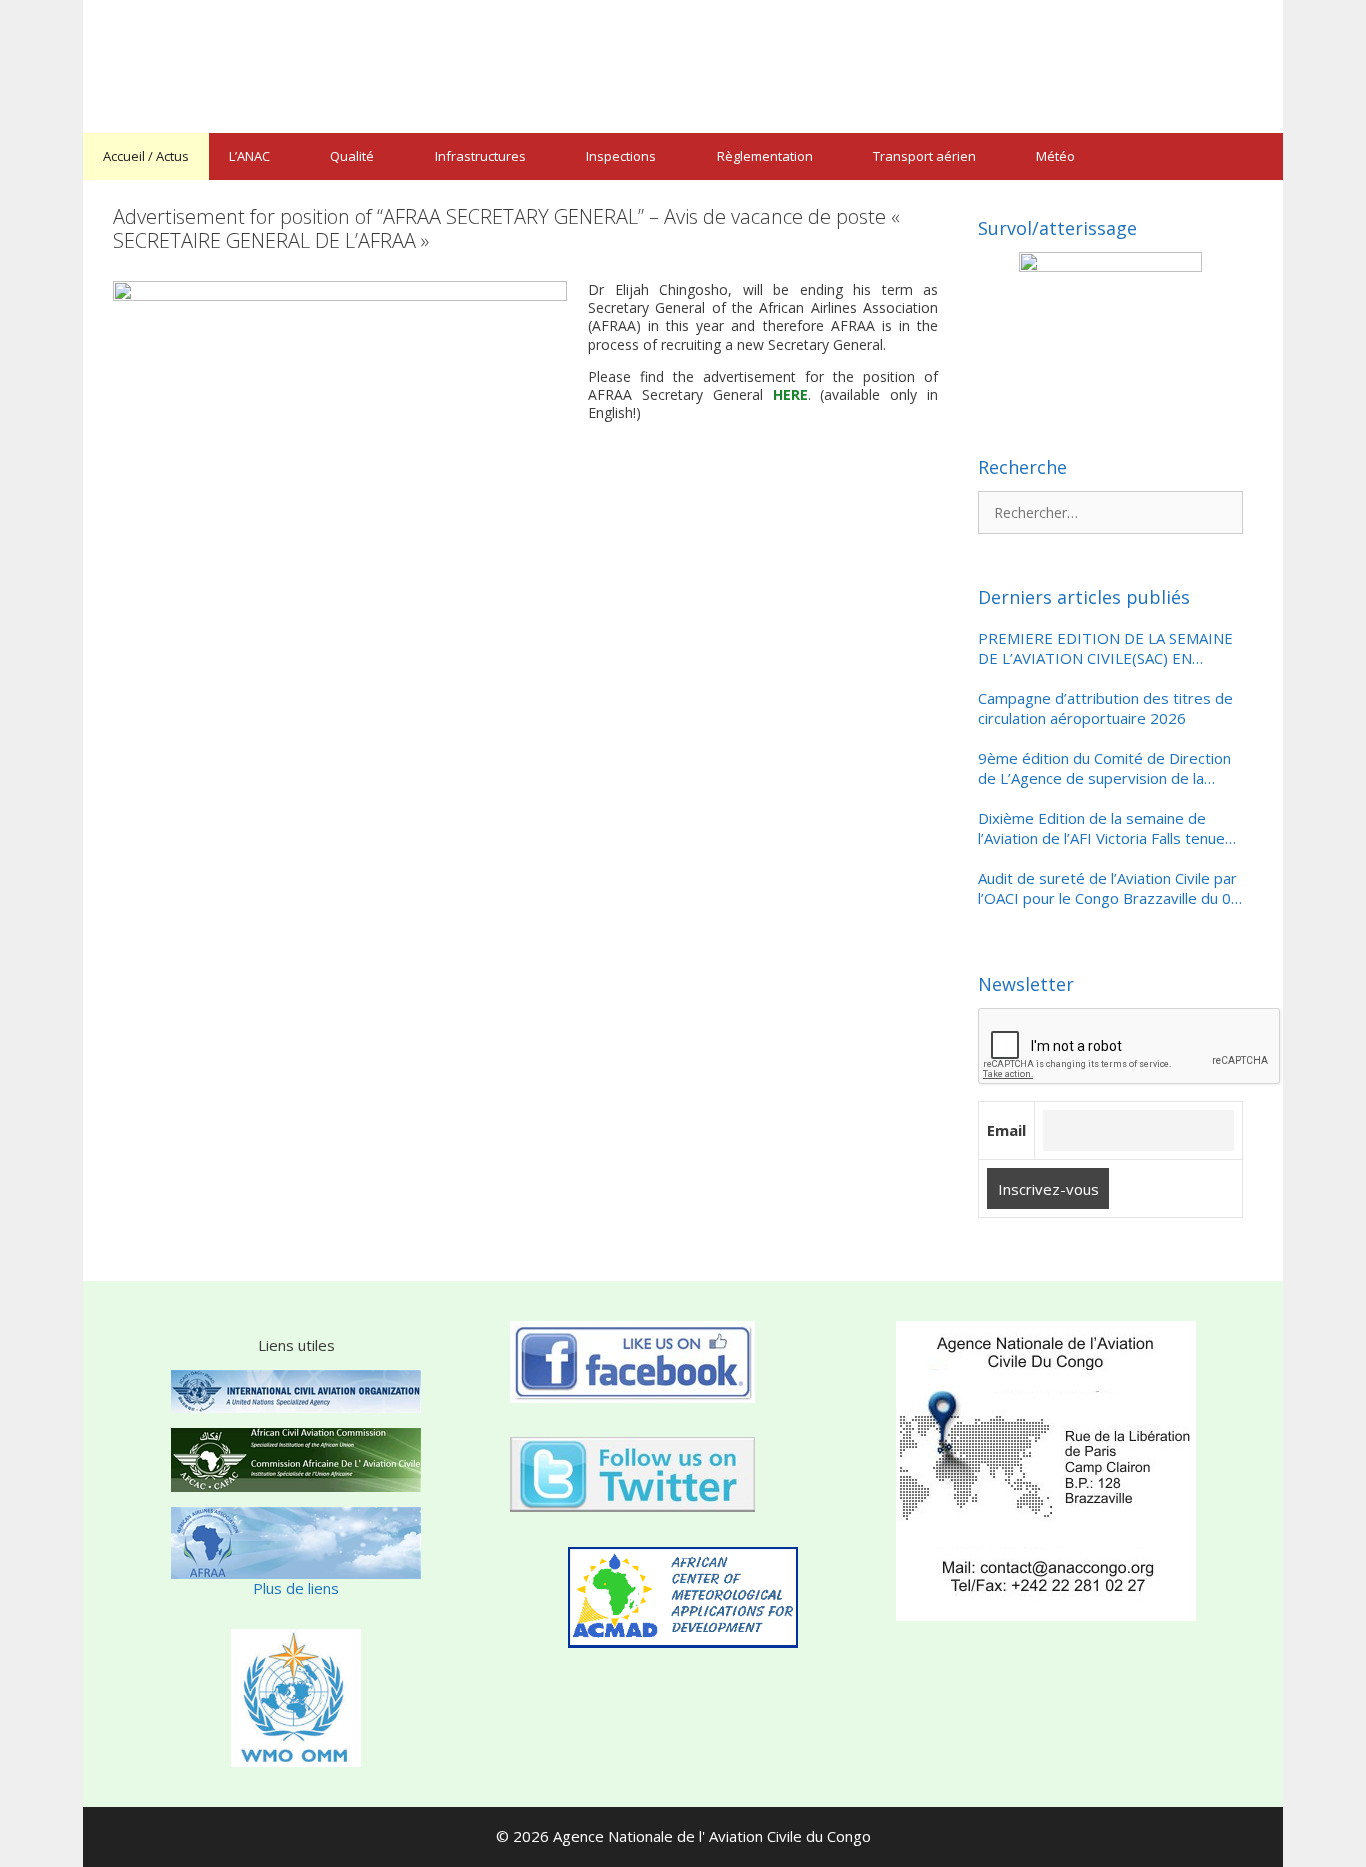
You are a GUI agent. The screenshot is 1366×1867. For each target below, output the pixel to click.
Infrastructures (480, 156)
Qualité (352, 156)
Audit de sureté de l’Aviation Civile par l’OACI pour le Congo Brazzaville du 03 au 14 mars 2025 (1109, 888)
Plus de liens (296, 1588)
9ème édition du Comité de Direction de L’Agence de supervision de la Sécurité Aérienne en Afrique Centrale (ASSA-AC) (1106, 768)
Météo (1055, 156)
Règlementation (765, 156)
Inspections (621, 156)
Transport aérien (924, 156)
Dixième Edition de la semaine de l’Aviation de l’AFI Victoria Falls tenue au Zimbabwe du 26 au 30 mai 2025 (1101, 828)
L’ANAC (249, 156)
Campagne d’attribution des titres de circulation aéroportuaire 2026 (1105, 708)
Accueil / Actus (146, 156)
